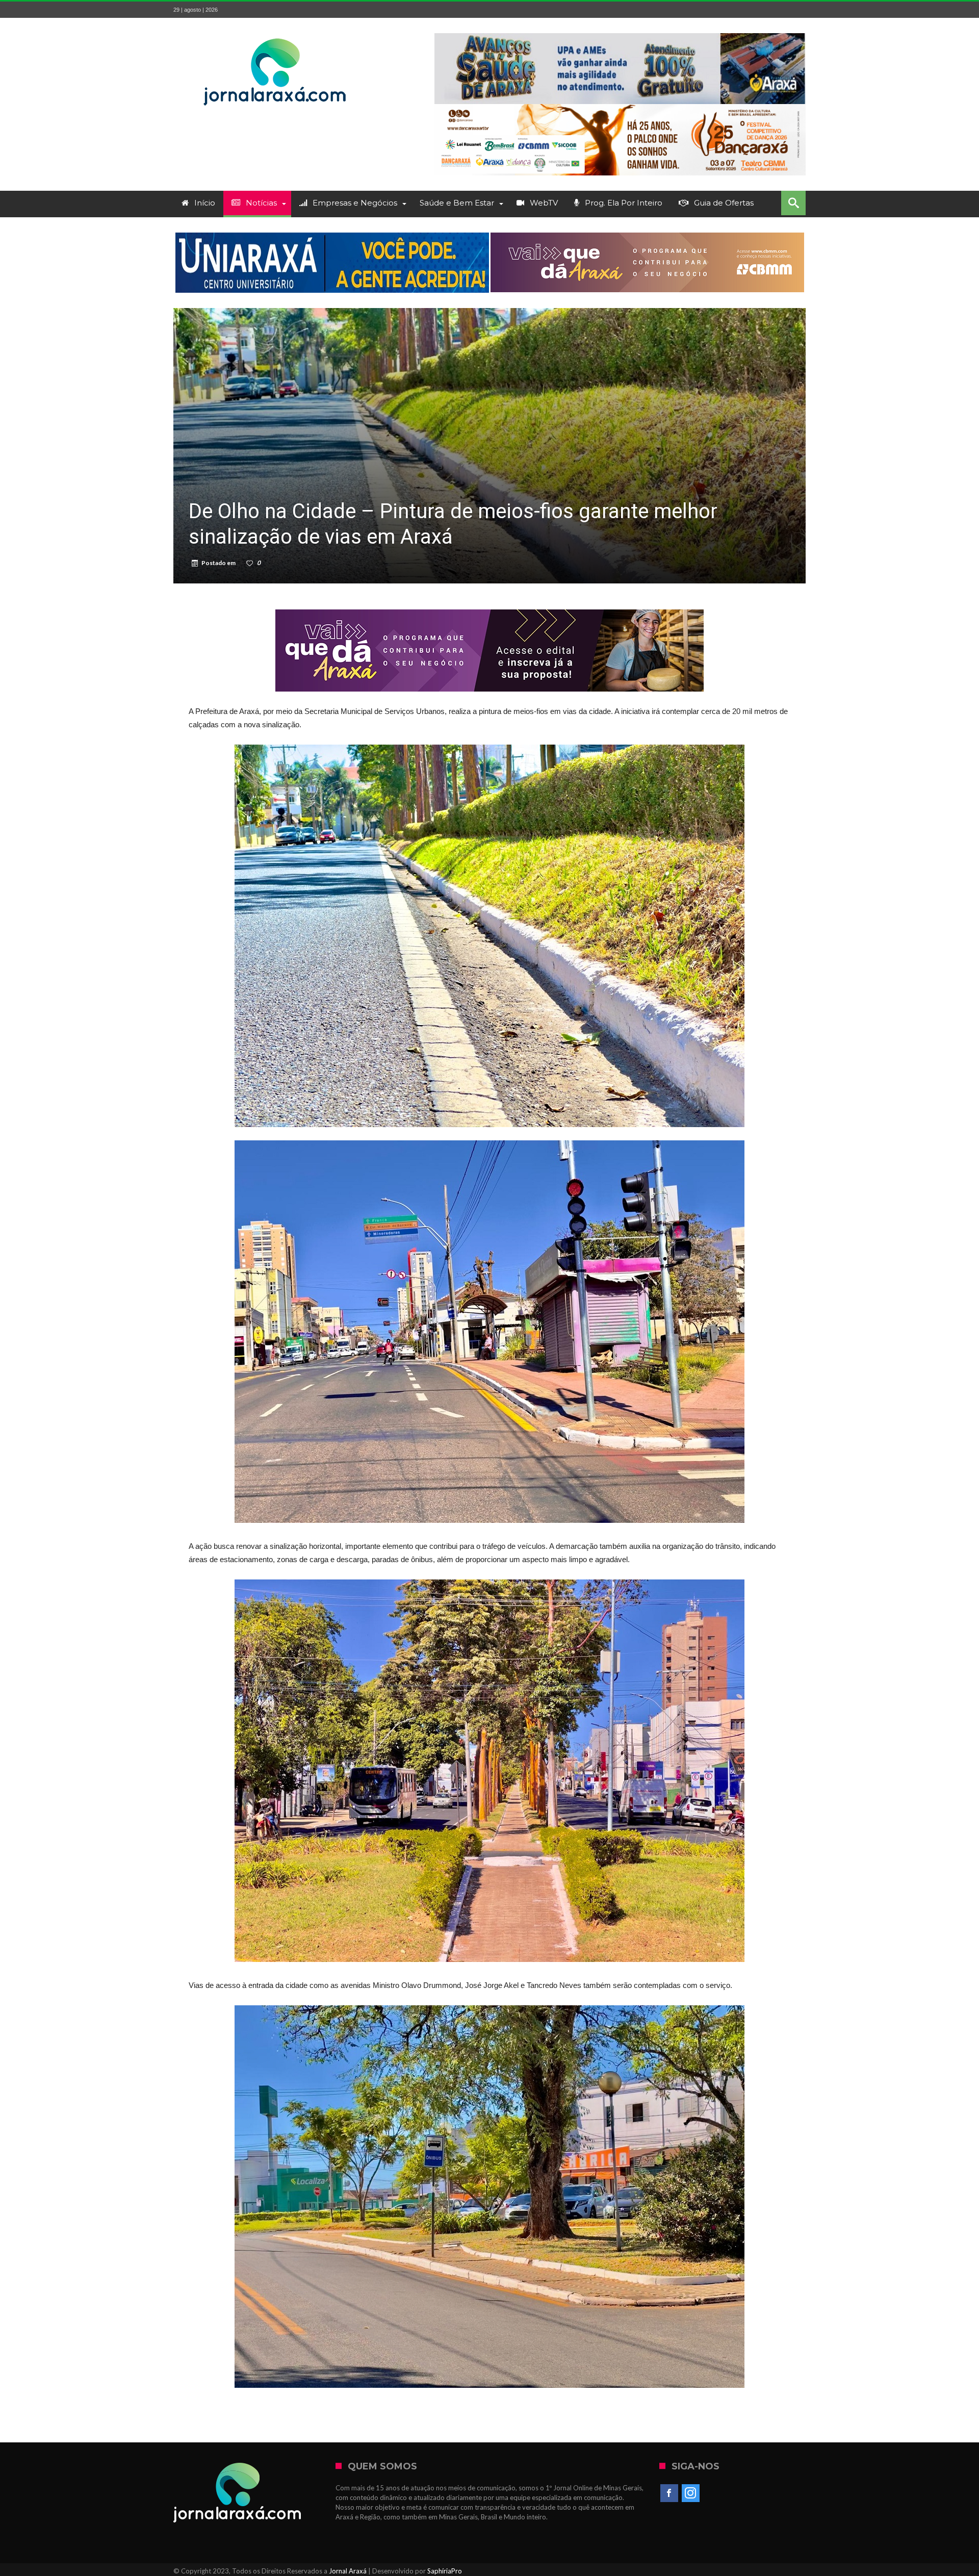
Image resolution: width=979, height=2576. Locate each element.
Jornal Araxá (348, 2571)
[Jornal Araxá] (275, 33)
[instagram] (691, 2493)
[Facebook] (669, 2493)
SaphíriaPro (445, 2571)
